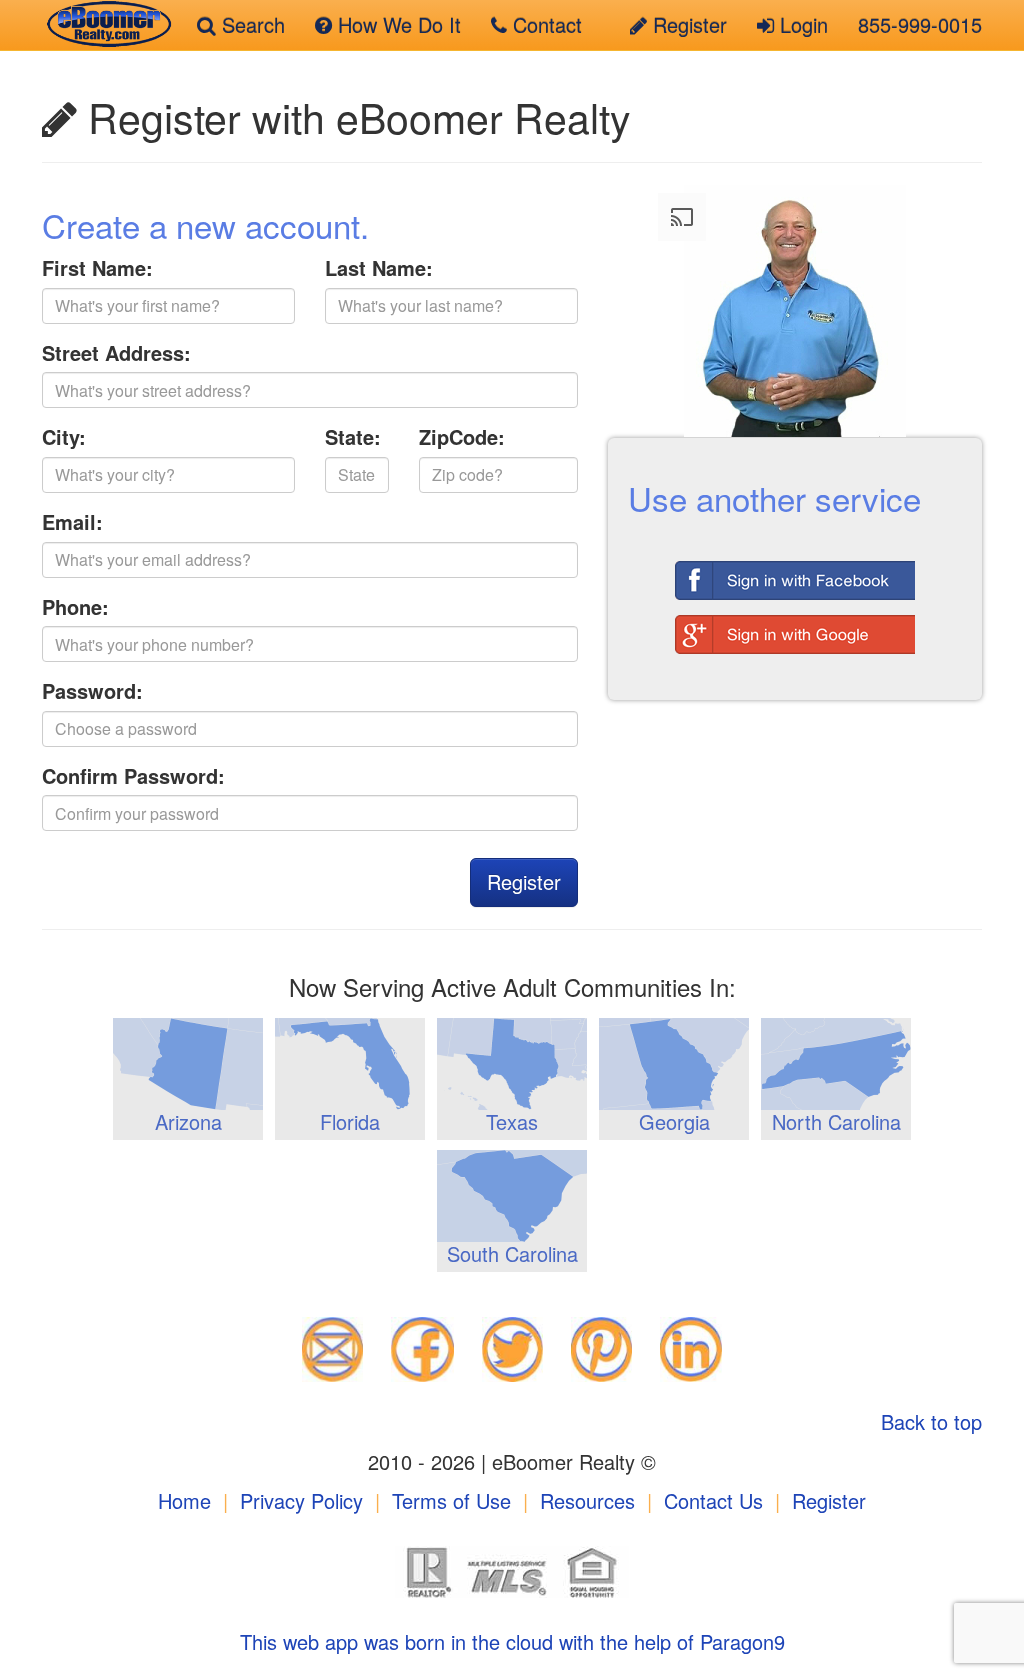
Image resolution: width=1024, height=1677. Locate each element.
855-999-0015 (920, 24)
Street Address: (116, 353)
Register (687, 24)
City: (64, 437)
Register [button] (524, 881)
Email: (72, 522)
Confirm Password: (133, 776)
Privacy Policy (301, 1500)
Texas (512, 1121)
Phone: (75, 607)
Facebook (795, 575)
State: (353, 437)
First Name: (97, 268)
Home (184, 1500)
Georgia (674, 1121)
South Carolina (512, 1253)
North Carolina (836, 1121)
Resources (587, 1500)
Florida (350, 1121)
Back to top (931, 1421)
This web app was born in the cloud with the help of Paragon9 (512, 1641)
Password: (92, 691)
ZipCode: (462, 437)
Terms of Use (451, 1500)
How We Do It (396, 24)
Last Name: (379, 268)
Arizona (188, 1121)
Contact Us (713, 1500)
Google (795, 629)
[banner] (104, 25)
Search (250, 24)
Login (801, 24)
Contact (544, 24)
